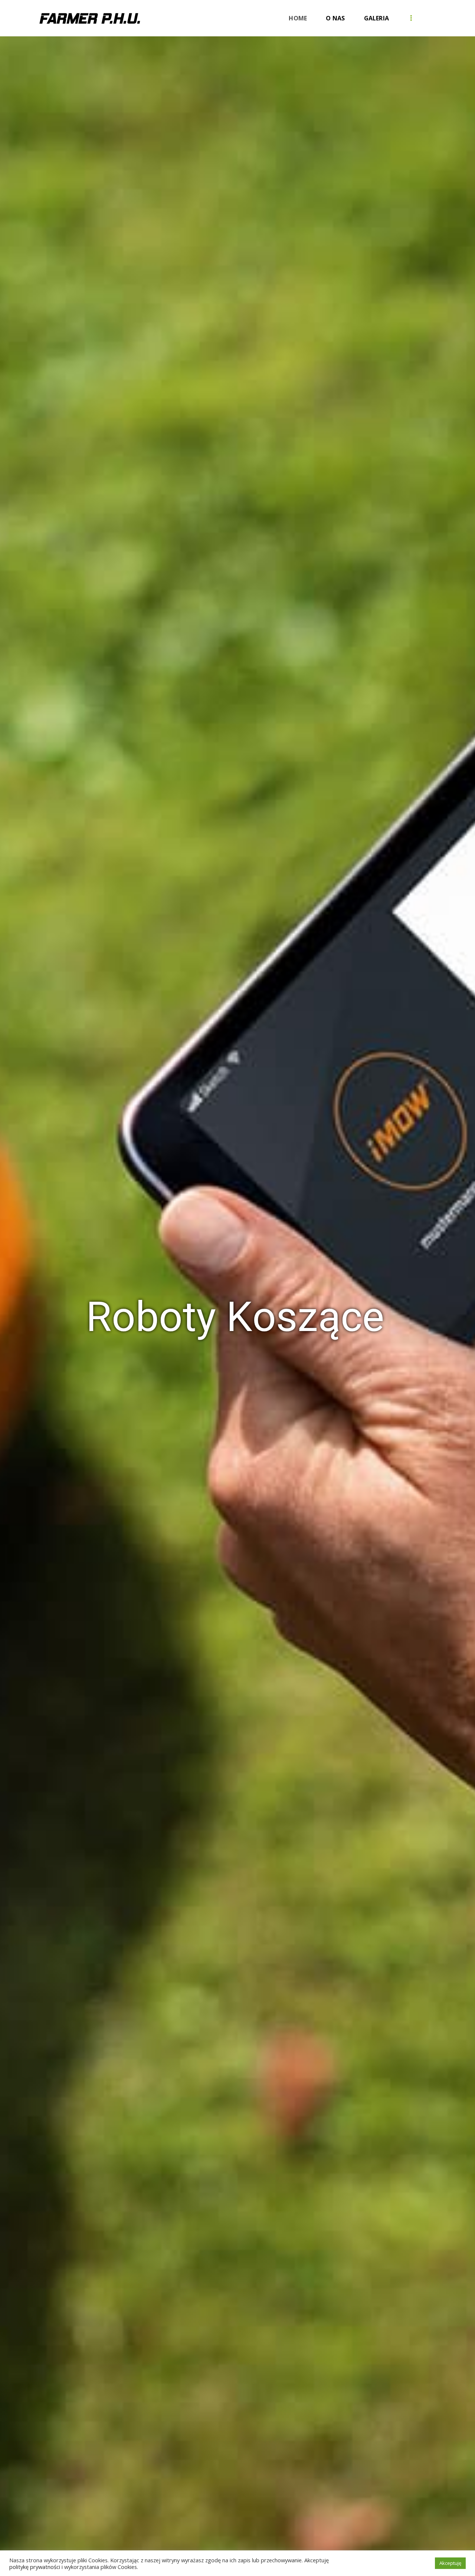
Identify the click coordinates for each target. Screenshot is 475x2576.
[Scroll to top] (456, 2538)
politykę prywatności (35, 2567)
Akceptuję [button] (450, 2563)
